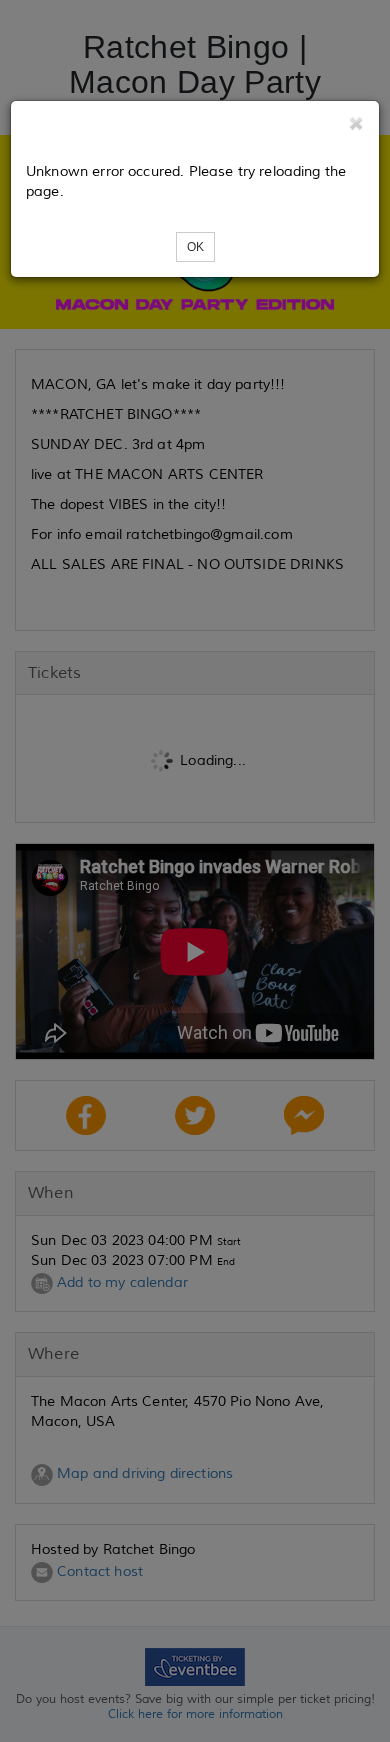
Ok (195, 247)
